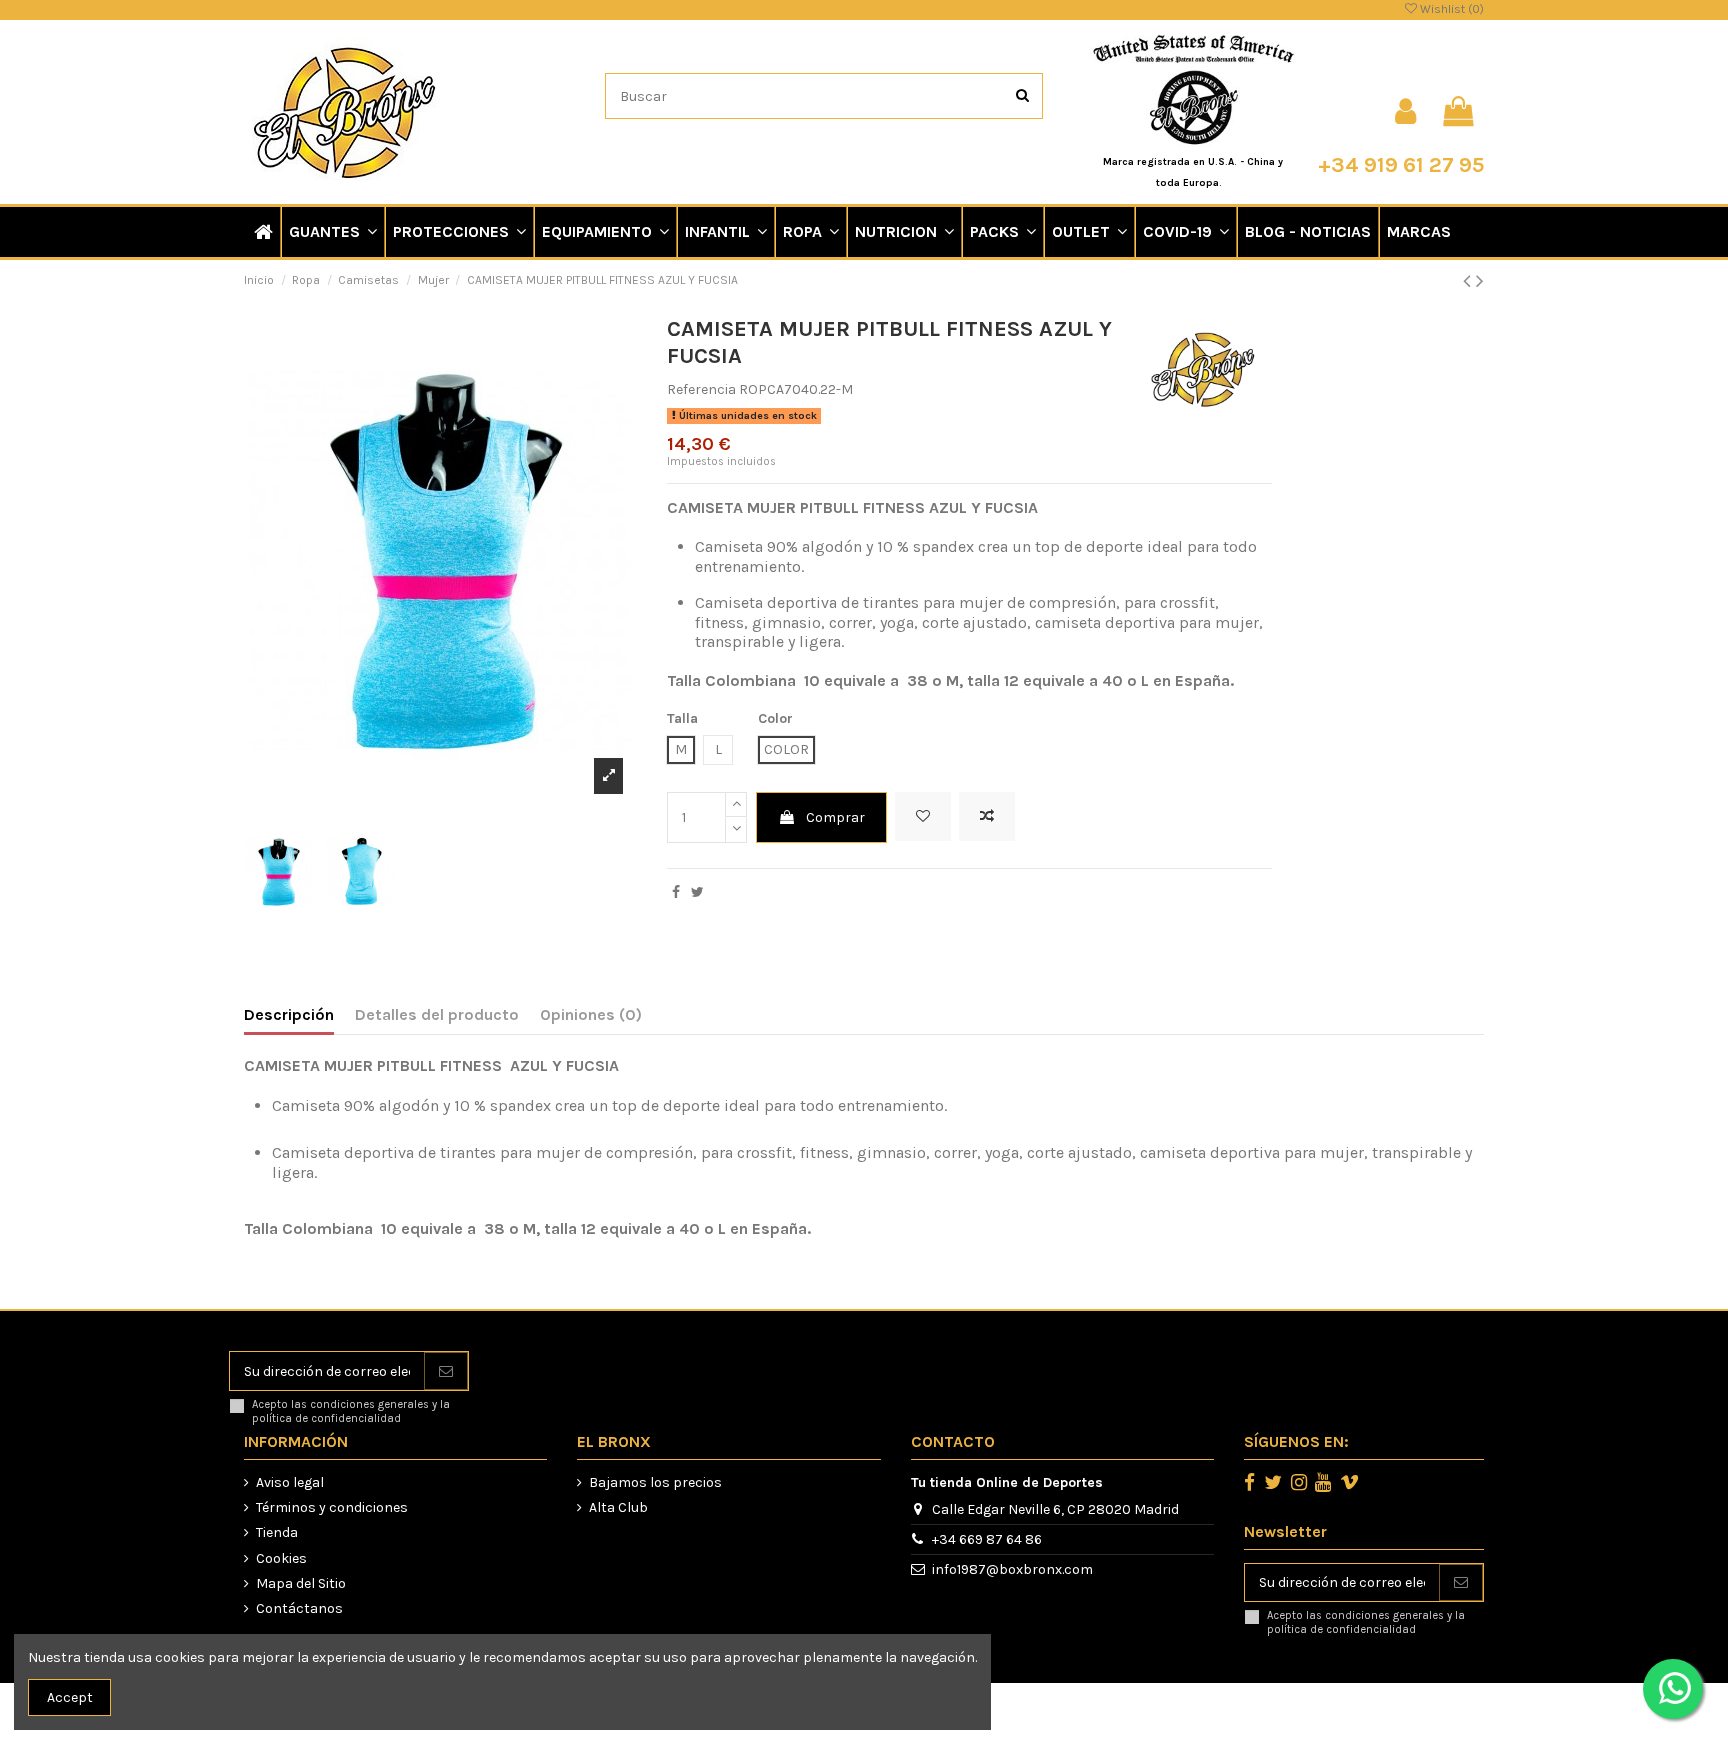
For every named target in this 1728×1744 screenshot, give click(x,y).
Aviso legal (290, 1482)
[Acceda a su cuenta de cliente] (1405, 112)
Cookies (281, 1558)
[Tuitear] (697, 892)
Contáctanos (299, 1608)
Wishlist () (1450, 9)
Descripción (289, 1014)
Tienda (277, 1532)
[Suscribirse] (446, 1371)
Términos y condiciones (332, 1507)
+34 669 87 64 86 (987, 1539)
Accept (70, 1697)
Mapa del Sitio (301, 1583)
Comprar (835, 817)
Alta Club (618, 1507)
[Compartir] (676, 892)
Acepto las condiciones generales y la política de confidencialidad (351, 1411)
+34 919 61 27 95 (1401, 164)
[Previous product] (1469, 281)
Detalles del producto (437, 1014)
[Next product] (1480, 281)
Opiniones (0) (591, 1014)
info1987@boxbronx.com (1012, 1569)
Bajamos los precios (655, 1482)
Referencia (701, 389)
